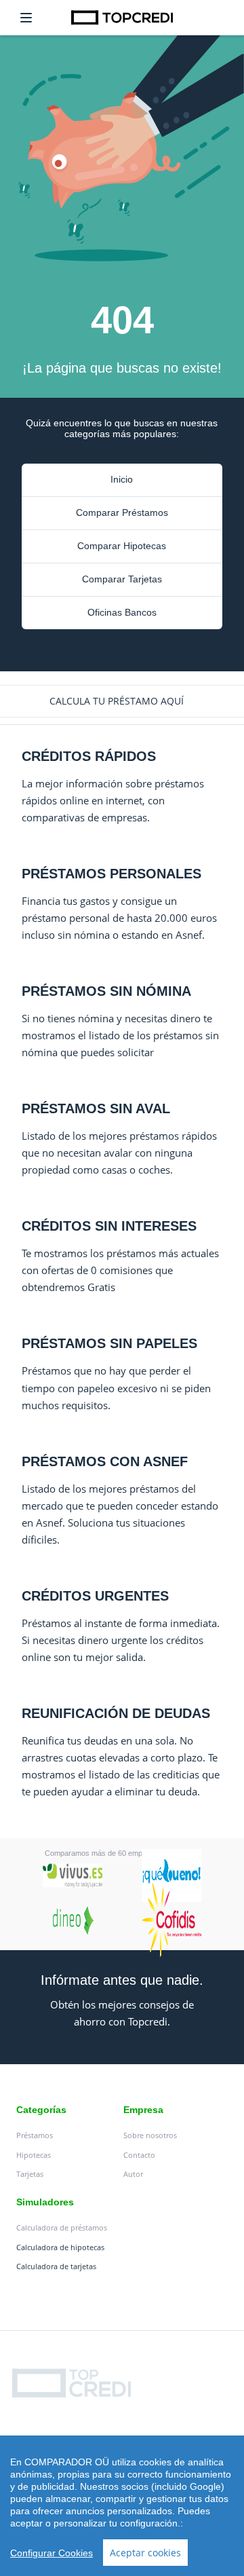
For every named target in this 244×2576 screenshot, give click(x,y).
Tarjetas (30, 2174)
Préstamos (35, 2135)
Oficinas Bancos (122, 612)
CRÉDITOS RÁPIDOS (89, 756)
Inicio (122, 479)
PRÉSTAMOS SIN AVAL (96, 1108)
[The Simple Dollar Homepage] (122, 17)
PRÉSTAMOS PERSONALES (111, 874)
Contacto (139, 2155)
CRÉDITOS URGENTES (95, 1596)
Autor (133, 2174)
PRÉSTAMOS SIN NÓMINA (106, 991)
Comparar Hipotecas (122, 546)
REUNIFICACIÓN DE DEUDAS (116, 1713)
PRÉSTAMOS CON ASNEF (105, 1461)
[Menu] (26, 18)
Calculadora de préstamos (62, 2227)
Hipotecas (34, 2155)
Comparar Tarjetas (122, 579)
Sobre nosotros (150, 2135)
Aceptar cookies (145, 2553)
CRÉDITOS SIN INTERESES (109, 1226)
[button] (122, 701)
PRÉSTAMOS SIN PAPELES (109, 1343)
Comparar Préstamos (122, 512)
